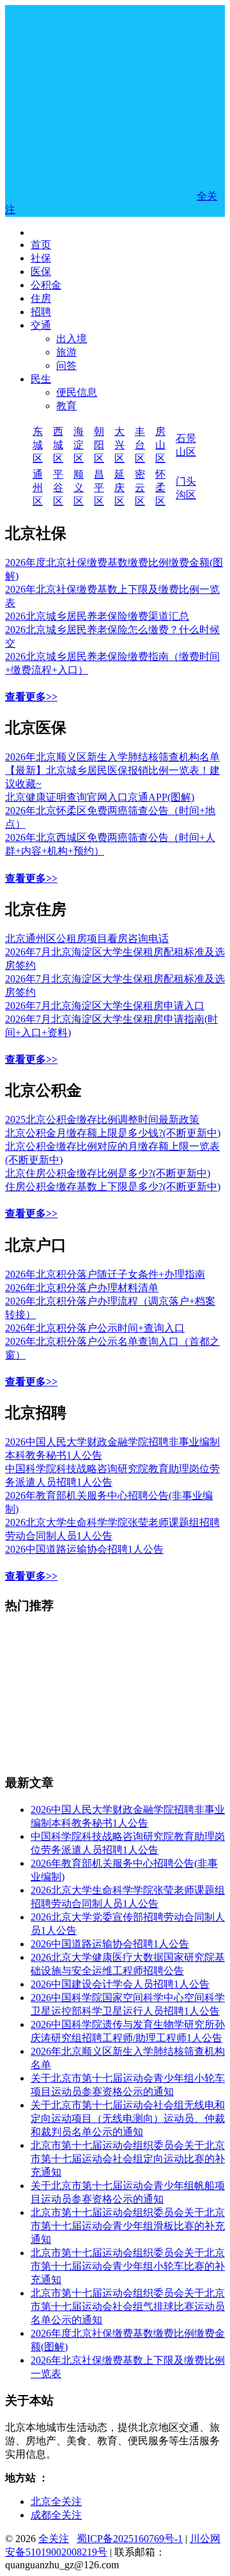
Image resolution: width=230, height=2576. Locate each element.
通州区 (38, 488)
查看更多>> (31, 697)
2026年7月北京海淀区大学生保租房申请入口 (105, 1006)
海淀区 (79, 445)
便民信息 (77, 392)
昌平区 (99, 488)
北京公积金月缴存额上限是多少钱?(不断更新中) (113, 1133)
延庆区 (119, 488)
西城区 (58, 445)
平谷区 (58, 488)
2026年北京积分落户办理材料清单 (82, 1288)
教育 (66, 406)
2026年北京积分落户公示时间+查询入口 (95, 1328)
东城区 (38, 445)
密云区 (140, 488)
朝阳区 (99, 445)
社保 (41, 258)
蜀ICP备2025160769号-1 (130, 2539)
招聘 (41, 312)
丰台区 (140, 445)
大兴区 (119, 445)
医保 (41, 271)
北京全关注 (56, 2501)
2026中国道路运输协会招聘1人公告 (84, 1549)
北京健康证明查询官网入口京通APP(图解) (100, 797)
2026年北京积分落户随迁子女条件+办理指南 (105, 1274)
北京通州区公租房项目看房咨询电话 (87, 939)
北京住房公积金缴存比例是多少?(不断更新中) (108, 1173)
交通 (41, 325)
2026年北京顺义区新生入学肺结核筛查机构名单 (112, 757)
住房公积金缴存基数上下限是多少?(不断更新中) (113, 1187)
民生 (41, 379)
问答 (66, 365)
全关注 (54, 2539)
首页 (41, 245)
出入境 (72, 339)
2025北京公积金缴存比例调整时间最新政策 (102, 1119)
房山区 (160, 445)
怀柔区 (160, 488)
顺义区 (79, 488)
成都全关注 (56, 2515)
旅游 (66, 352)
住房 (41, 298)
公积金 (46, 285)
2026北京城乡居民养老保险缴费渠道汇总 (97, 616)
